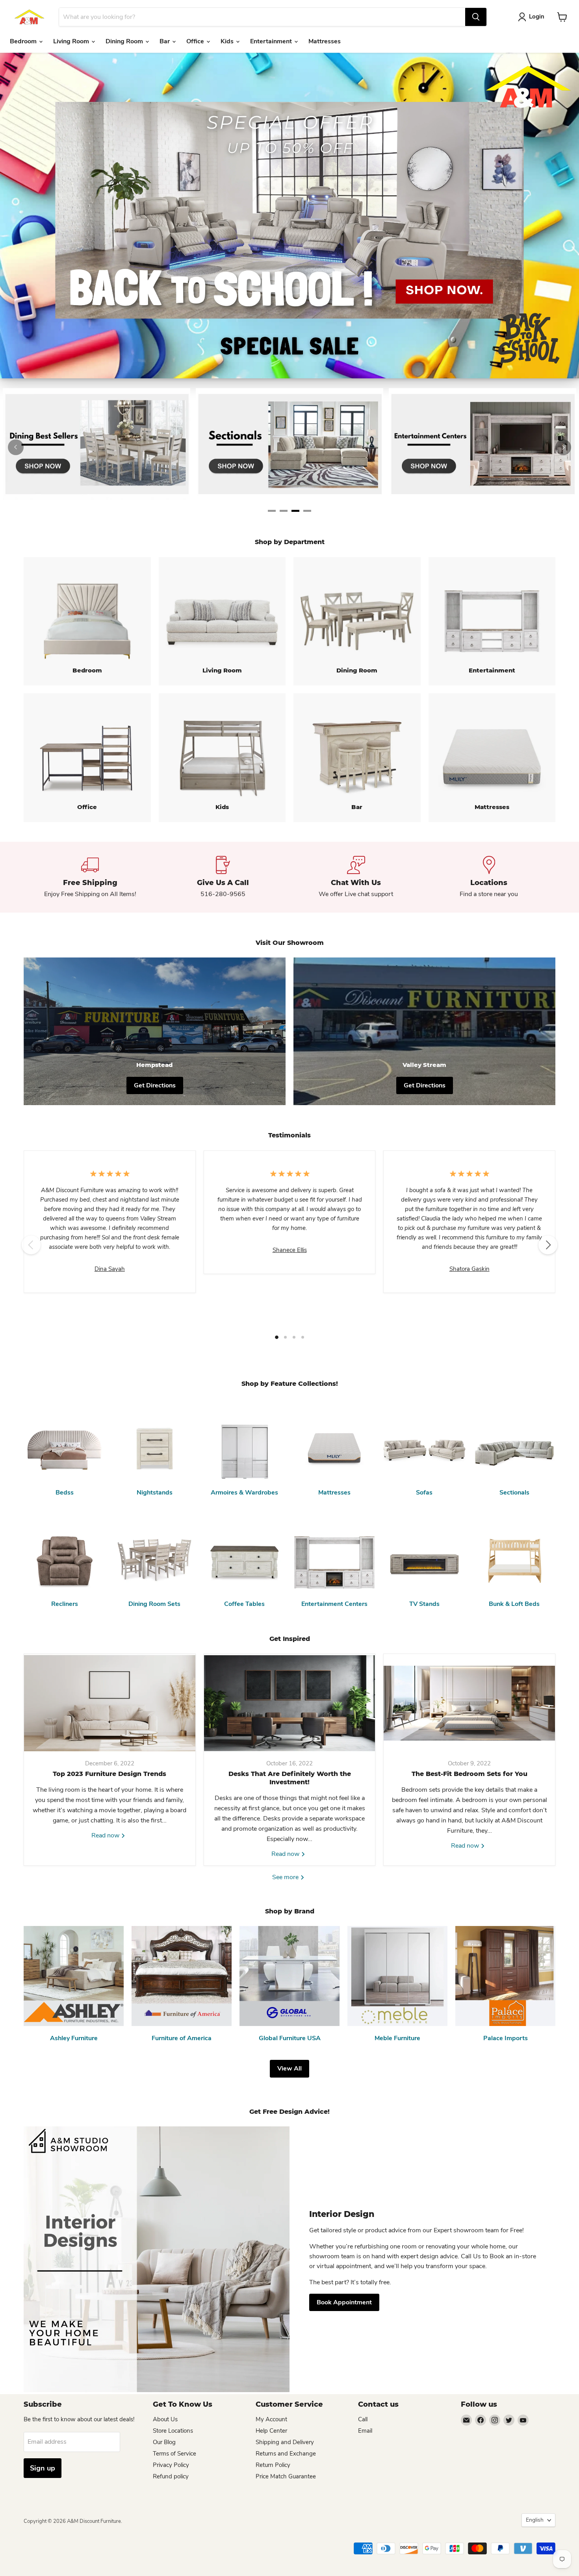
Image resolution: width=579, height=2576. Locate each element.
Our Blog (164, 2442)
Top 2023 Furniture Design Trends (109, 1774)
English (535, 2520)
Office (196, 41)
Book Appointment (344, 2302)
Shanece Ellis (290, 1250)
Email (365, 2431)
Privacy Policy (171, 2465)
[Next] (563, 447)
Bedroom (24, 41)
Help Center (271, 2431)
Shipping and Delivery (285, 2442)
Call (363, 2419)
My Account (271, 2419)
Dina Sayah (110, 1269)
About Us (165, 2419)
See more (286, 1877)
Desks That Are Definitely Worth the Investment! (290, 1778)
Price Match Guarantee (286, 2476)
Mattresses (325, 41)
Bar (165, 41)
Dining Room (125, 41)
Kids (228, 41)
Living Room (72, 41)
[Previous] (16, 447)
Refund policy (171, 2476)
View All (289, 2069)
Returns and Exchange (286, 2454)
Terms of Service (174, 2454)
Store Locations (173, 2431)
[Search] (476, 17)
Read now (106, 1835)
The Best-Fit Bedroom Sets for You (470, 1774)
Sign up (43, 2468)
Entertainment (272, 41)
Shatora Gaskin (470, 1269)
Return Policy (273, 2465)
